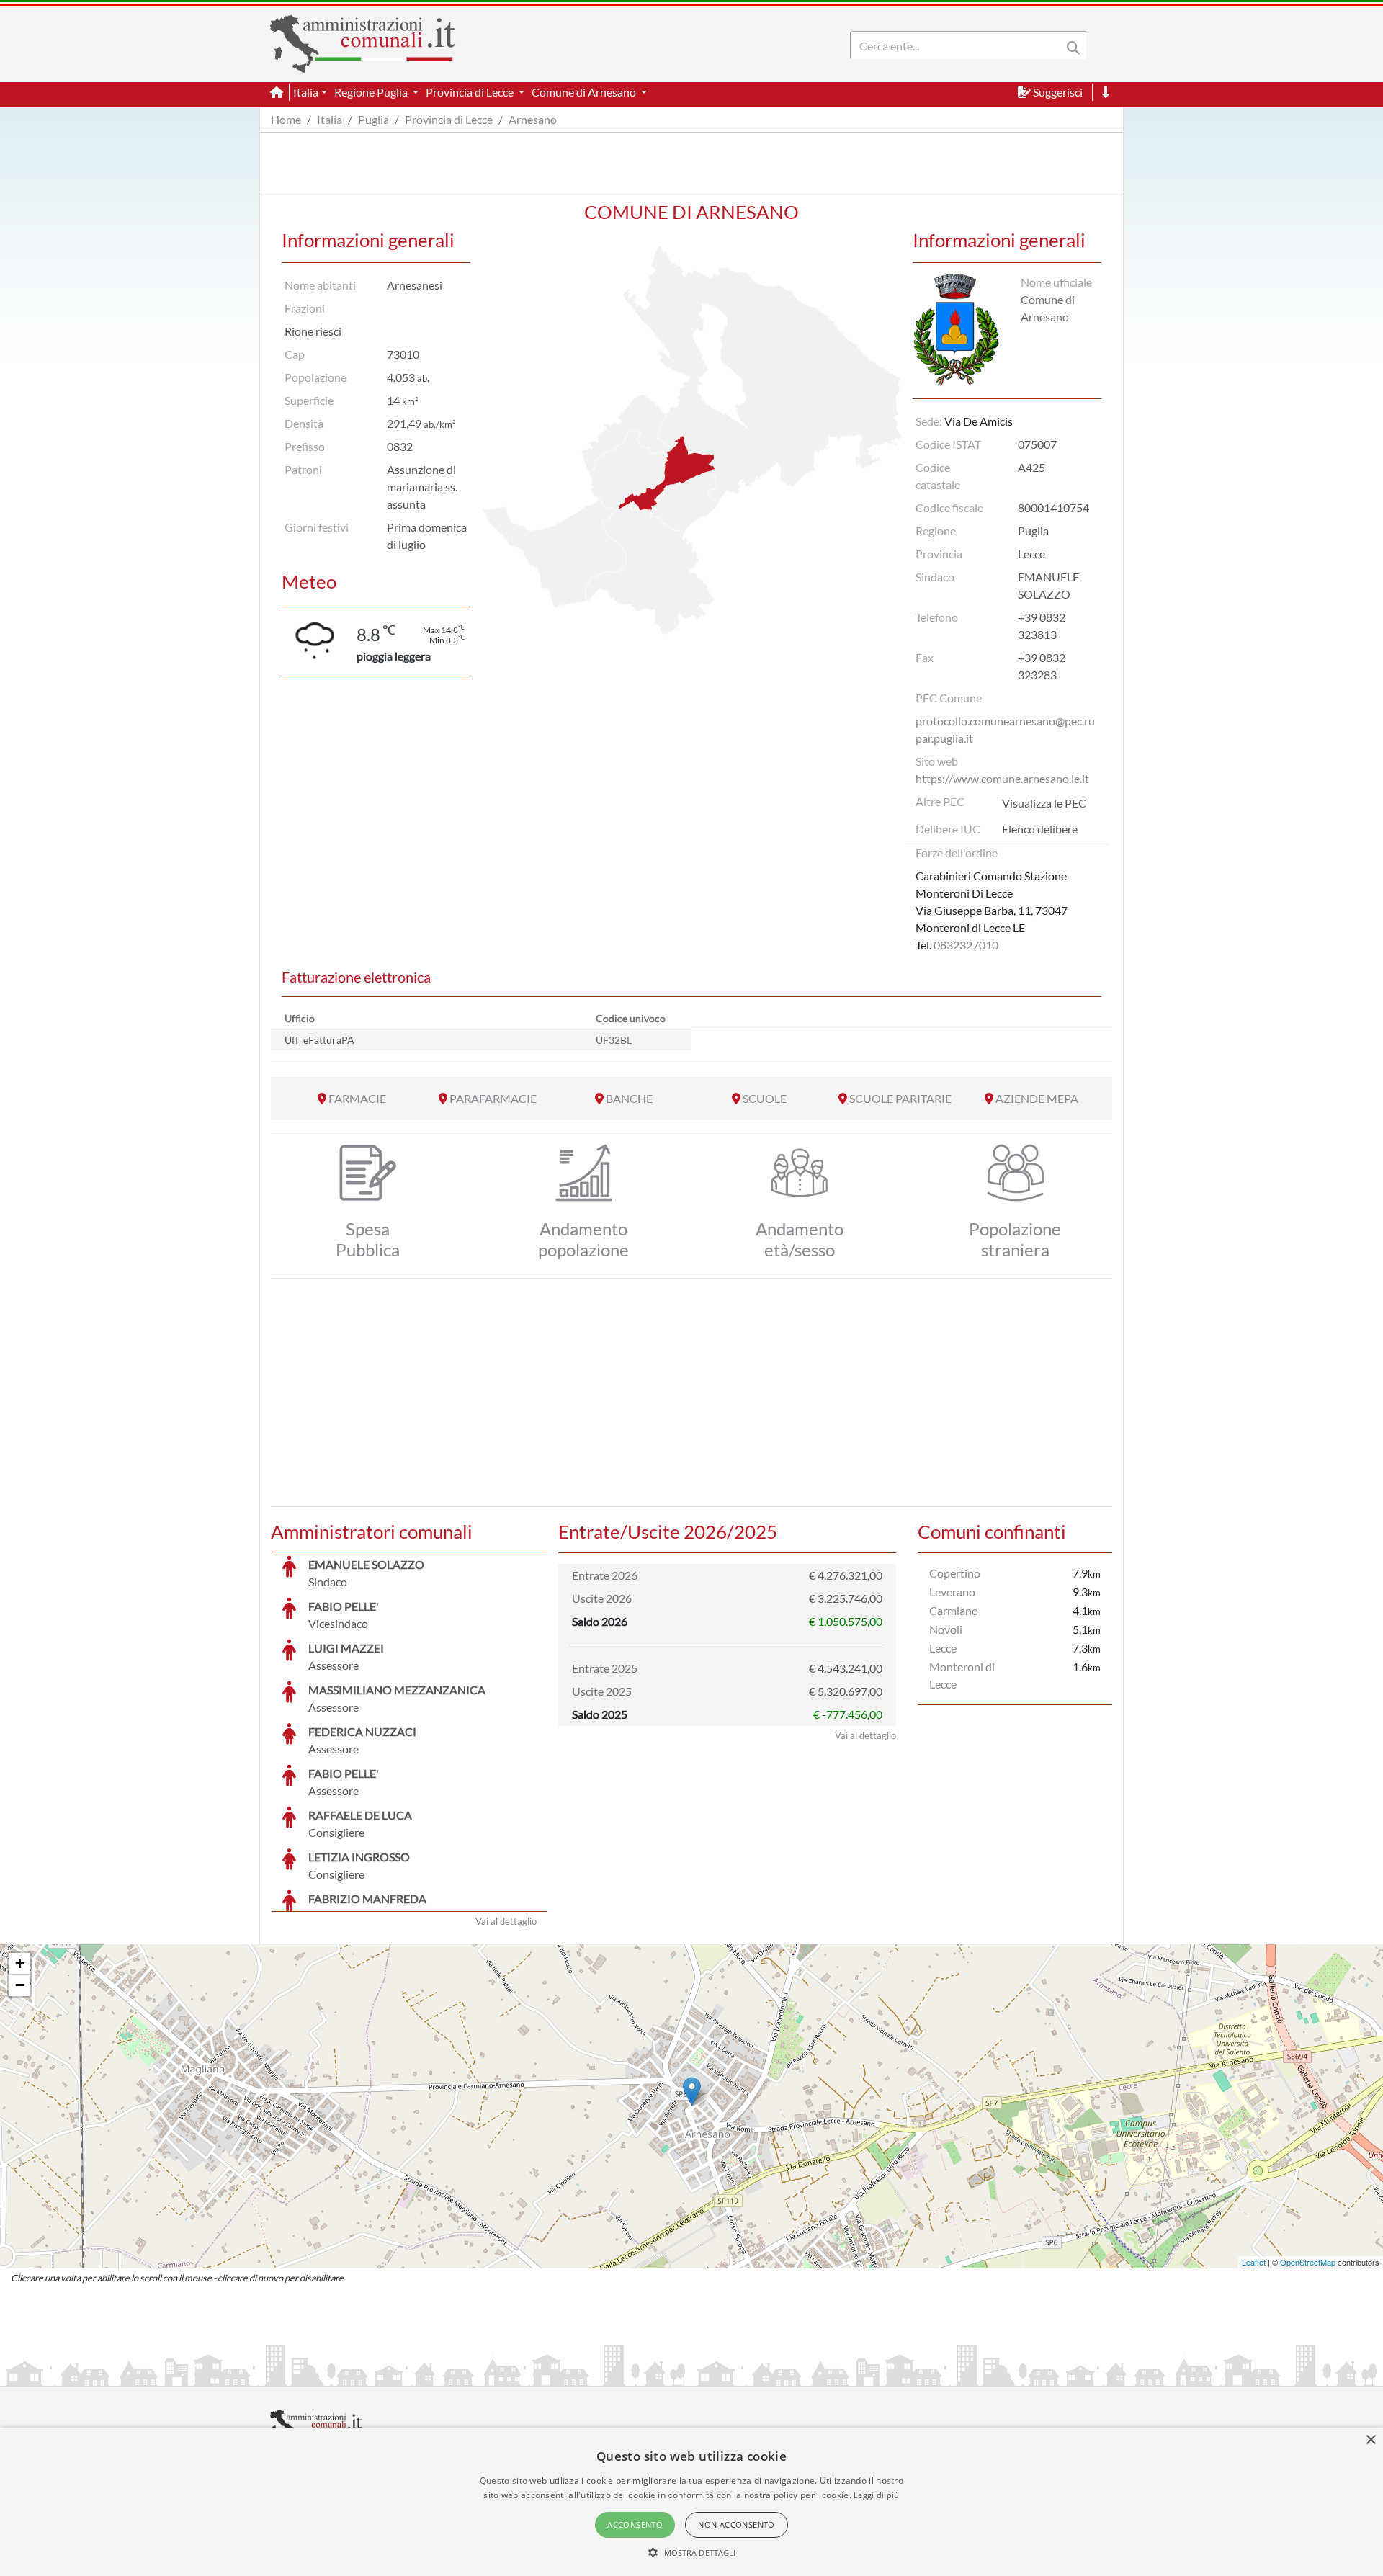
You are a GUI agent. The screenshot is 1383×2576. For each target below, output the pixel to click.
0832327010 (966, 945)
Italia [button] (306, 92)
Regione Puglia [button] (372, 92)
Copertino (955, 1573)
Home (286, 119)
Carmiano (954, 1610)
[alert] (691, 2502)
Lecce (943, 1648)
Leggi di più (877, 2495)
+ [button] (20, 1963)
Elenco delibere (1040, 829)
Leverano (952, 1592)
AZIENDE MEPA (1037, 1098)
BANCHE (629, 1098)
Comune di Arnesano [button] (585, 92)
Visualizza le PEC (1044, 803)
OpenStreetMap (1308, 2262)
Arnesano (533, 119)
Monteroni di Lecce (962, 1675)
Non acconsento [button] (737, 2524)
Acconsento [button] (635, 2524)
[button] (692, 2552)
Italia (330, 119)
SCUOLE (765, 1098)
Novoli (946, 1629)
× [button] (1370, 2440)
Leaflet (1254, 2262)
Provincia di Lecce (449, 119)
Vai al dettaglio (506, 1921)
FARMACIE (357, 1098)
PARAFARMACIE (493, 1098)
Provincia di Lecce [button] (471, 92)
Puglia (373, 119)
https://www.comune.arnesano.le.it (1002, 778)
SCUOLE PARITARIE (900, 1098)
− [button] (20, 1985)
